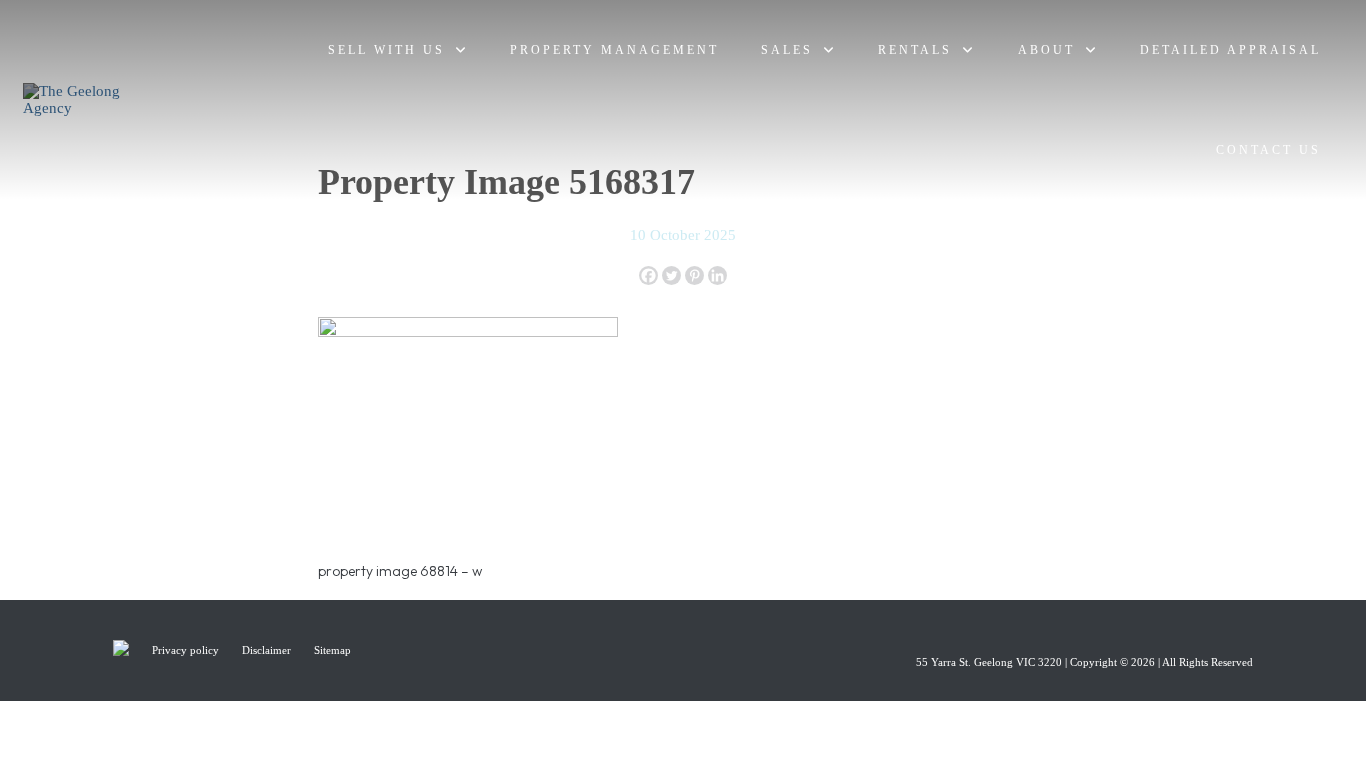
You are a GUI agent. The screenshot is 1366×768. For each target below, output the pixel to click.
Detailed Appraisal (1230, 50)
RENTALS (915, 50)
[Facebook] (648, 275)
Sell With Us (386, 50)
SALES (787, 50)
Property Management (614, 50)
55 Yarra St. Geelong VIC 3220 (989, 662)
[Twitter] (671, 275)
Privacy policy (187, 650)
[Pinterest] (694, 275)
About (1046, 50)
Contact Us (1268, 150)
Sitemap (332, 650)
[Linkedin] (717, 275)
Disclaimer (268, 650)
